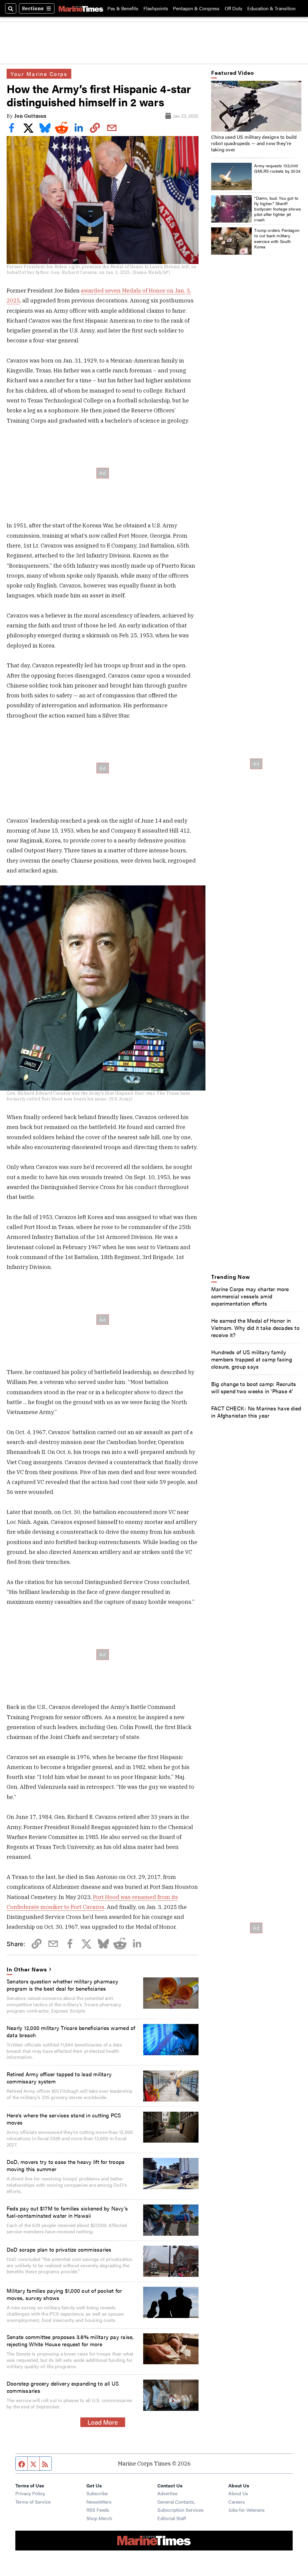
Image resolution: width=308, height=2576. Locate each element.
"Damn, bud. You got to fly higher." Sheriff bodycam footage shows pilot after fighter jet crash (278, 209)
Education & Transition (271, 8)
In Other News (27, 1969)
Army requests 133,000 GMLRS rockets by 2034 (277, 168)
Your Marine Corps (39, 74)
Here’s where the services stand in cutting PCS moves (64, 2119)
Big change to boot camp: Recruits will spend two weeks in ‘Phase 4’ (254, 1387)
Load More (103, 2422)
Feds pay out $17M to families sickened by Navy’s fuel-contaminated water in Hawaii (67, 2212)
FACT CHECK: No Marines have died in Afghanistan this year (256, 1412)
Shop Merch (99, 2518)
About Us (238, 2493)
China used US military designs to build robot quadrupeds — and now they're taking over (254, 143)
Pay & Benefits (123, 8)
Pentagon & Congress (196, 8)
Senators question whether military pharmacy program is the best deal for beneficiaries (62, 1985)
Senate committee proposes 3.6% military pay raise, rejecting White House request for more (70, 2340)
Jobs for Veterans (246, 2510)
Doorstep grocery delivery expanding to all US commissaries (63, 2387)
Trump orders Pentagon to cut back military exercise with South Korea (277, 238)
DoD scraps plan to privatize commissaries (59, 2249)
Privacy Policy (30, 2493)
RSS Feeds (98, 2510)
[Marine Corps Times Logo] (81, 8)
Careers (237, 2502)
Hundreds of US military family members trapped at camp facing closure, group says (252, 1359)
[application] (256, 106)
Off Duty (234, 8)
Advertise (167, 2493)
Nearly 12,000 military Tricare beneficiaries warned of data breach (71, 2031)
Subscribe (97, 2493)
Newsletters (99, 2502)
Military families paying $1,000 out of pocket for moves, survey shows (64, 2294)
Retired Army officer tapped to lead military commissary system (59, 2077)
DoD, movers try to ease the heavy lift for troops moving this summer (66, 2165)
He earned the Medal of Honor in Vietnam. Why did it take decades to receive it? (255, 1327)
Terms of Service (33, 2502)
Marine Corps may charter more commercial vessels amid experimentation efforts (250, 1296)
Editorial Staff (172, 2518)
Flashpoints (156, 8)
